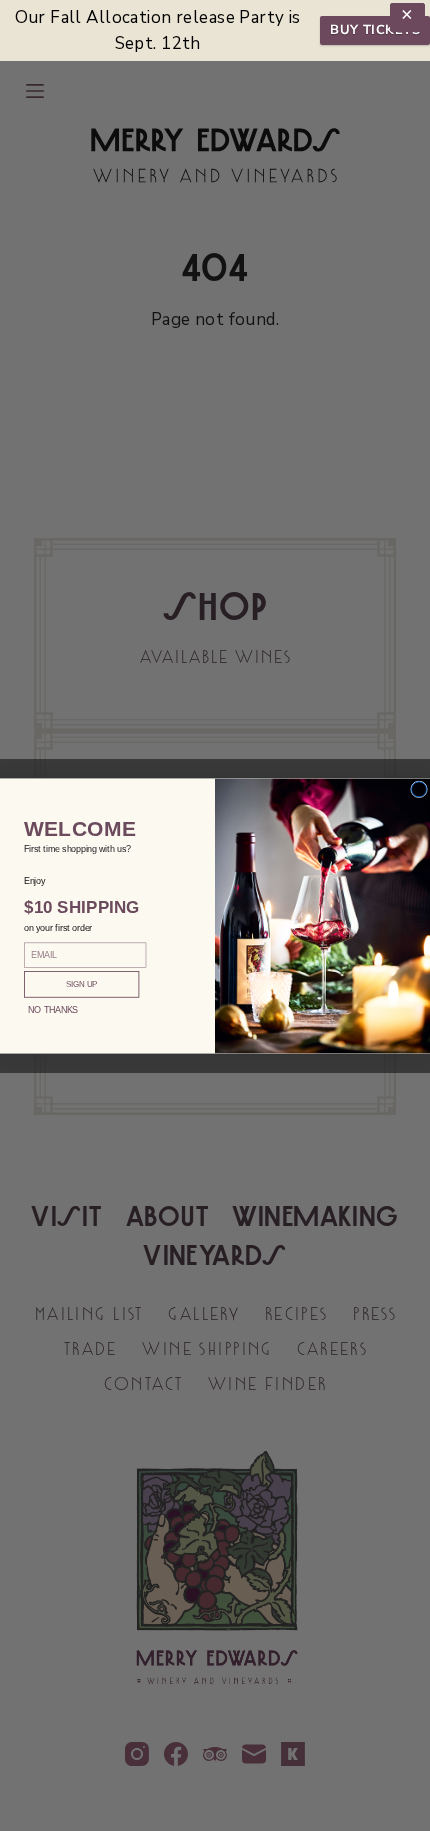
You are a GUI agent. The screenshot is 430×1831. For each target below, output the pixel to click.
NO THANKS (52, 1008)
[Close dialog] (419, 788)
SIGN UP (82, 983)
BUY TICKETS (375, 30)
